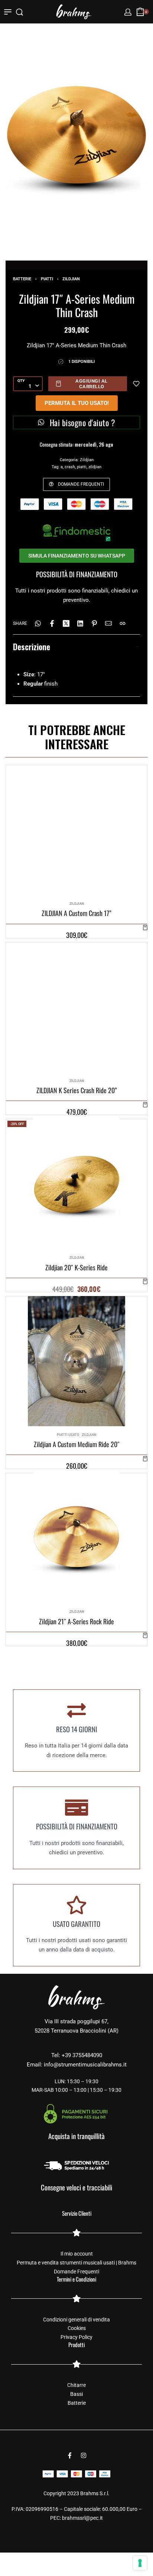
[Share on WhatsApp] (38, 623)
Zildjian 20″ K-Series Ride (76, 1267)
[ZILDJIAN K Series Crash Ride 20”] (76, 1007)
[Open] (8, 12)
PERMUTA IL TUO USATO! (77, 403)
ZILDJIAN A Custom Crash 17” (76, 913)
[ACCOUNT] (128, 12)
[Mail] (108, 623)
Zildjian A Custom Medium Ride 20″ (77, 1444)
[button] (145, 927)
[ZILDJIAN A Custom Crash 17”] (76, 830)
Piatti (47, 279)
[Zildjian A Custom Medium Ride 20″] (77, 1361)
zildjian (95, 467)
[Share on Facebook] (52, 623)
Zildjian (71, 279)
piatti (82, 467)
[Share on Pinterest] (94, 623)
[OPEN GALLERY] (76, 135)
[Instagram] (84, 2455)
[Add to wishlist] (136, 384)
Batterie (22, 279)
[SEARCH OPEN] (19, 12)
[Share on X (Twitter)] (66, 623)
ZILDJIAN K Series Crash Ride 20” (77, 1090)
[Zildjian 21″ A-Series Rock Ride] (76, 1538)
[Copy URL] (123, 623)
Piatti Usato (68, 1434)
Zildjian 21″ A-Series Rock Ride (76, 1621)
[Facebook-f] (70, 2455)
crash (70, 467)
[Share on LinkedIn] (80, 623)
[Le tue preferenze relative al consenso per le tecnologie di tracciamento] (140, 2563)
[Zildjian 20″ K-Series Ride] (76, 1184)
